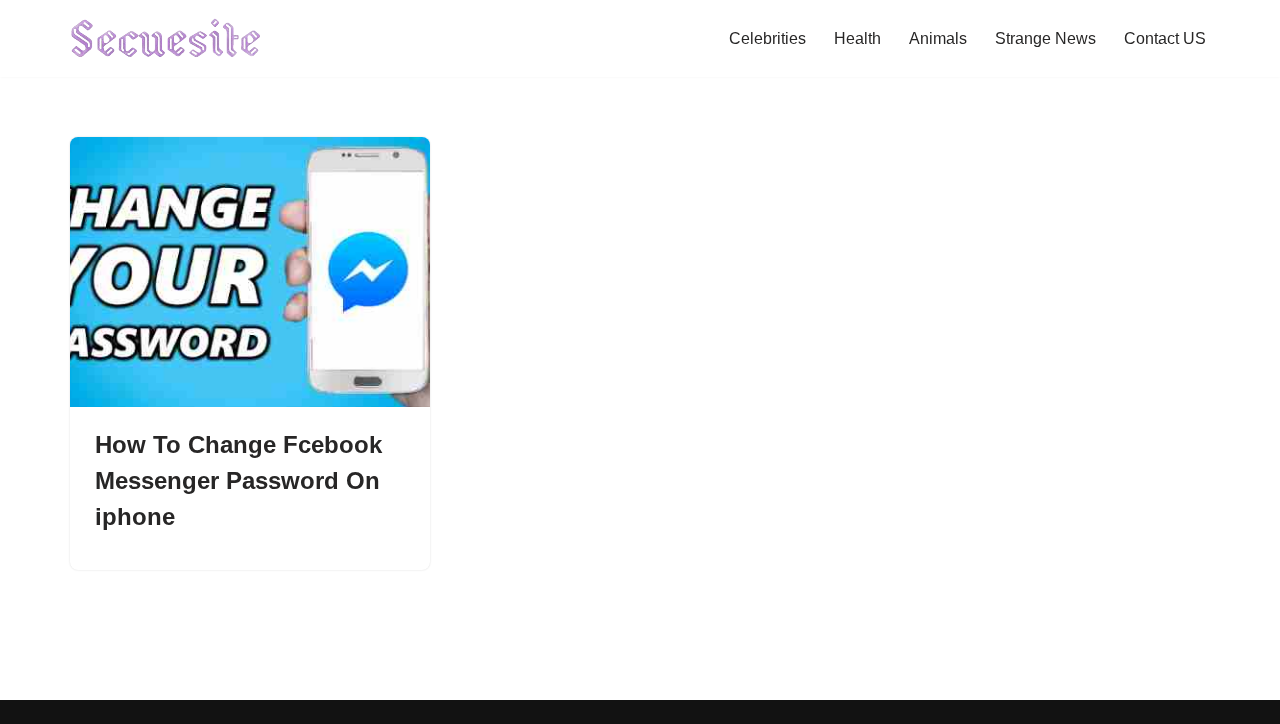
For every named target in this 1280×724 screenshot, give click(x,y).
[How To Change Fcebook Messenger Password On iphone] (250, 272)
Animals (938, 38)
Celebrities (767, 38)
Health (857, 38)
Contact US (1165, 38)
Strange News (1045, 38)
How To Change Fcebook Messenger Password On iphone (238, 480)
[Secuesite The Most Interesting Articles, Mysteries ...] (166, 38)
